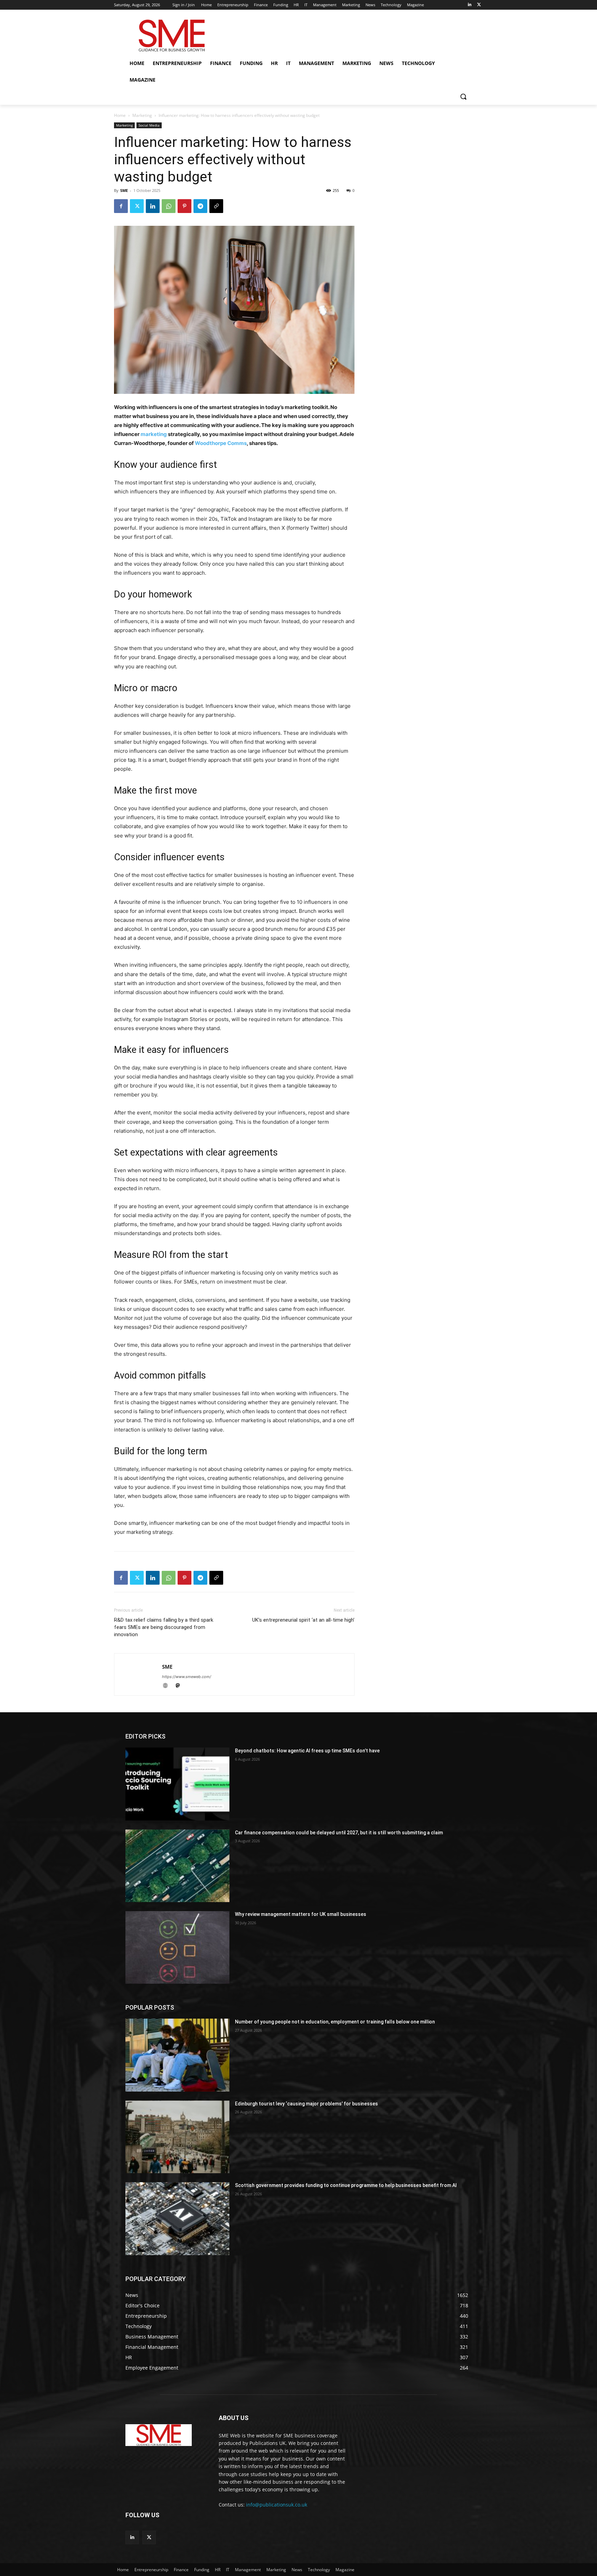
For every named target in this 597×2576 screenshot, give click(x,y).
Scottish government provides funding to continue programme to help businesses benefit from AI (346, 2185)
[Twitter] (479, 5)
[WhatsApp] (169, 206)
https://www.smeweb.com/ (187, 1677)
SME (124, 190)
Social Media (149, 125)
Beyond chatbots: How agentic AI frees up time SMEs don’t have (307, 1751)
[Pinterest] (184, 206)
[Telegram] (200, 206)
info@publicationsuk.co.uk (277, 2505)
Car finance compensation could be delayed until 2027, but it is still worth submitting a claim (339, 1833)
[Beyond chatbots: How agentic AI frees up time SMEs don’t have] (177, 1784)
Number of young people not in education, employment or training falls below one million (335, 2022)
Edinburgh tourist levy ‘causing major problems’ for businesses (306, 2104)
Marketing (142, 115)
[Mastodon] (180, 1686)
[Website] (168, 1686)
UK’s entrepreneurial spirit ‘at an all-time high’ (303, 1620)
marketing (154, 434)
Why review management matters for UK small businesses (301, 1914)
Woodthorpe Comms (221, 443)
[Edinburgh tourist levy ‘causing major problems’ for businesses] (177, 2137)
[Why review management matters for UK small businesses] (177, 1947)
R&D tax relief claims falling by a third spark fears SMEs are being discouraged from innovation (164, 1627)
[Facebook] (121, 206)
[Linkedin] (469, 5)
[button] (463, 96)
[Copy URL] (216, 206)
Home (120, 115)
